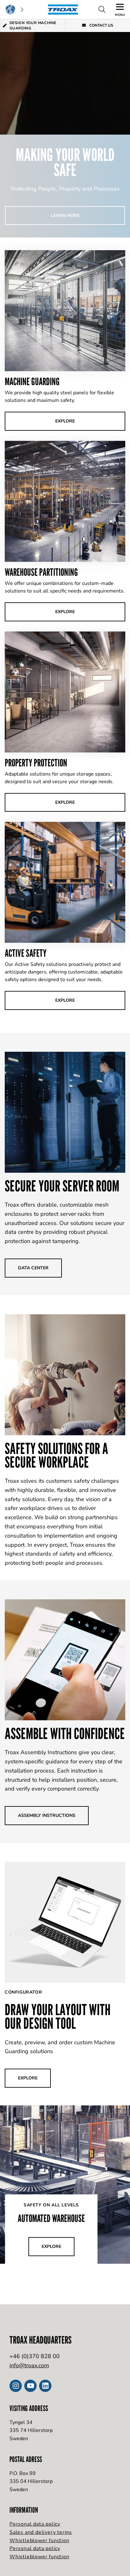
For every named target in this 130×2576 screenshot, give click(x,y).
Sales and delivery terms (41, 2532)
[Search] (102, 10)
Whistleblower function (39, 2541)
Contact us (101, 25)
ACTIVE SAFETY (26, 953)
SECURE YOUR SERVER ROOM (62, 1186)
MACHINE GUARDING (32, 381)
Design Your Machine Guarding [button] (33, 25)
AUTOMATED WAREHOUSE (51, 2218)
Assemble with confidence (65, 1733)
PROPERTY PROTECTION (36, 763)
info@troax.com (29, 2365)
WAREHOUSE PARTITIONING (41, 572)
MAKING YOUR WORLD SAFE (65, 162)
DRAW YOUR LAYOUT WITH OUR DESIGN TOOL (58, 2016)
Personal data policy (35, 2524)
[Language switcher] (14, 10)
